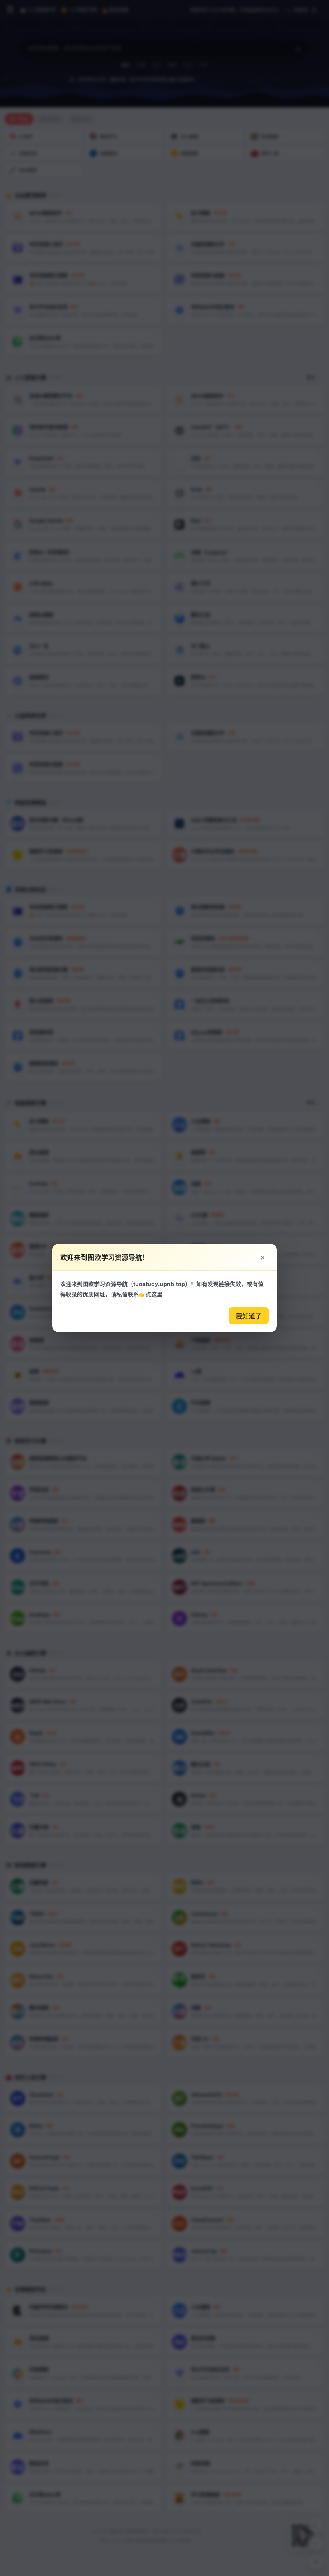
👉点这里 (151, 1294)
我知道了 (249, 1316)
